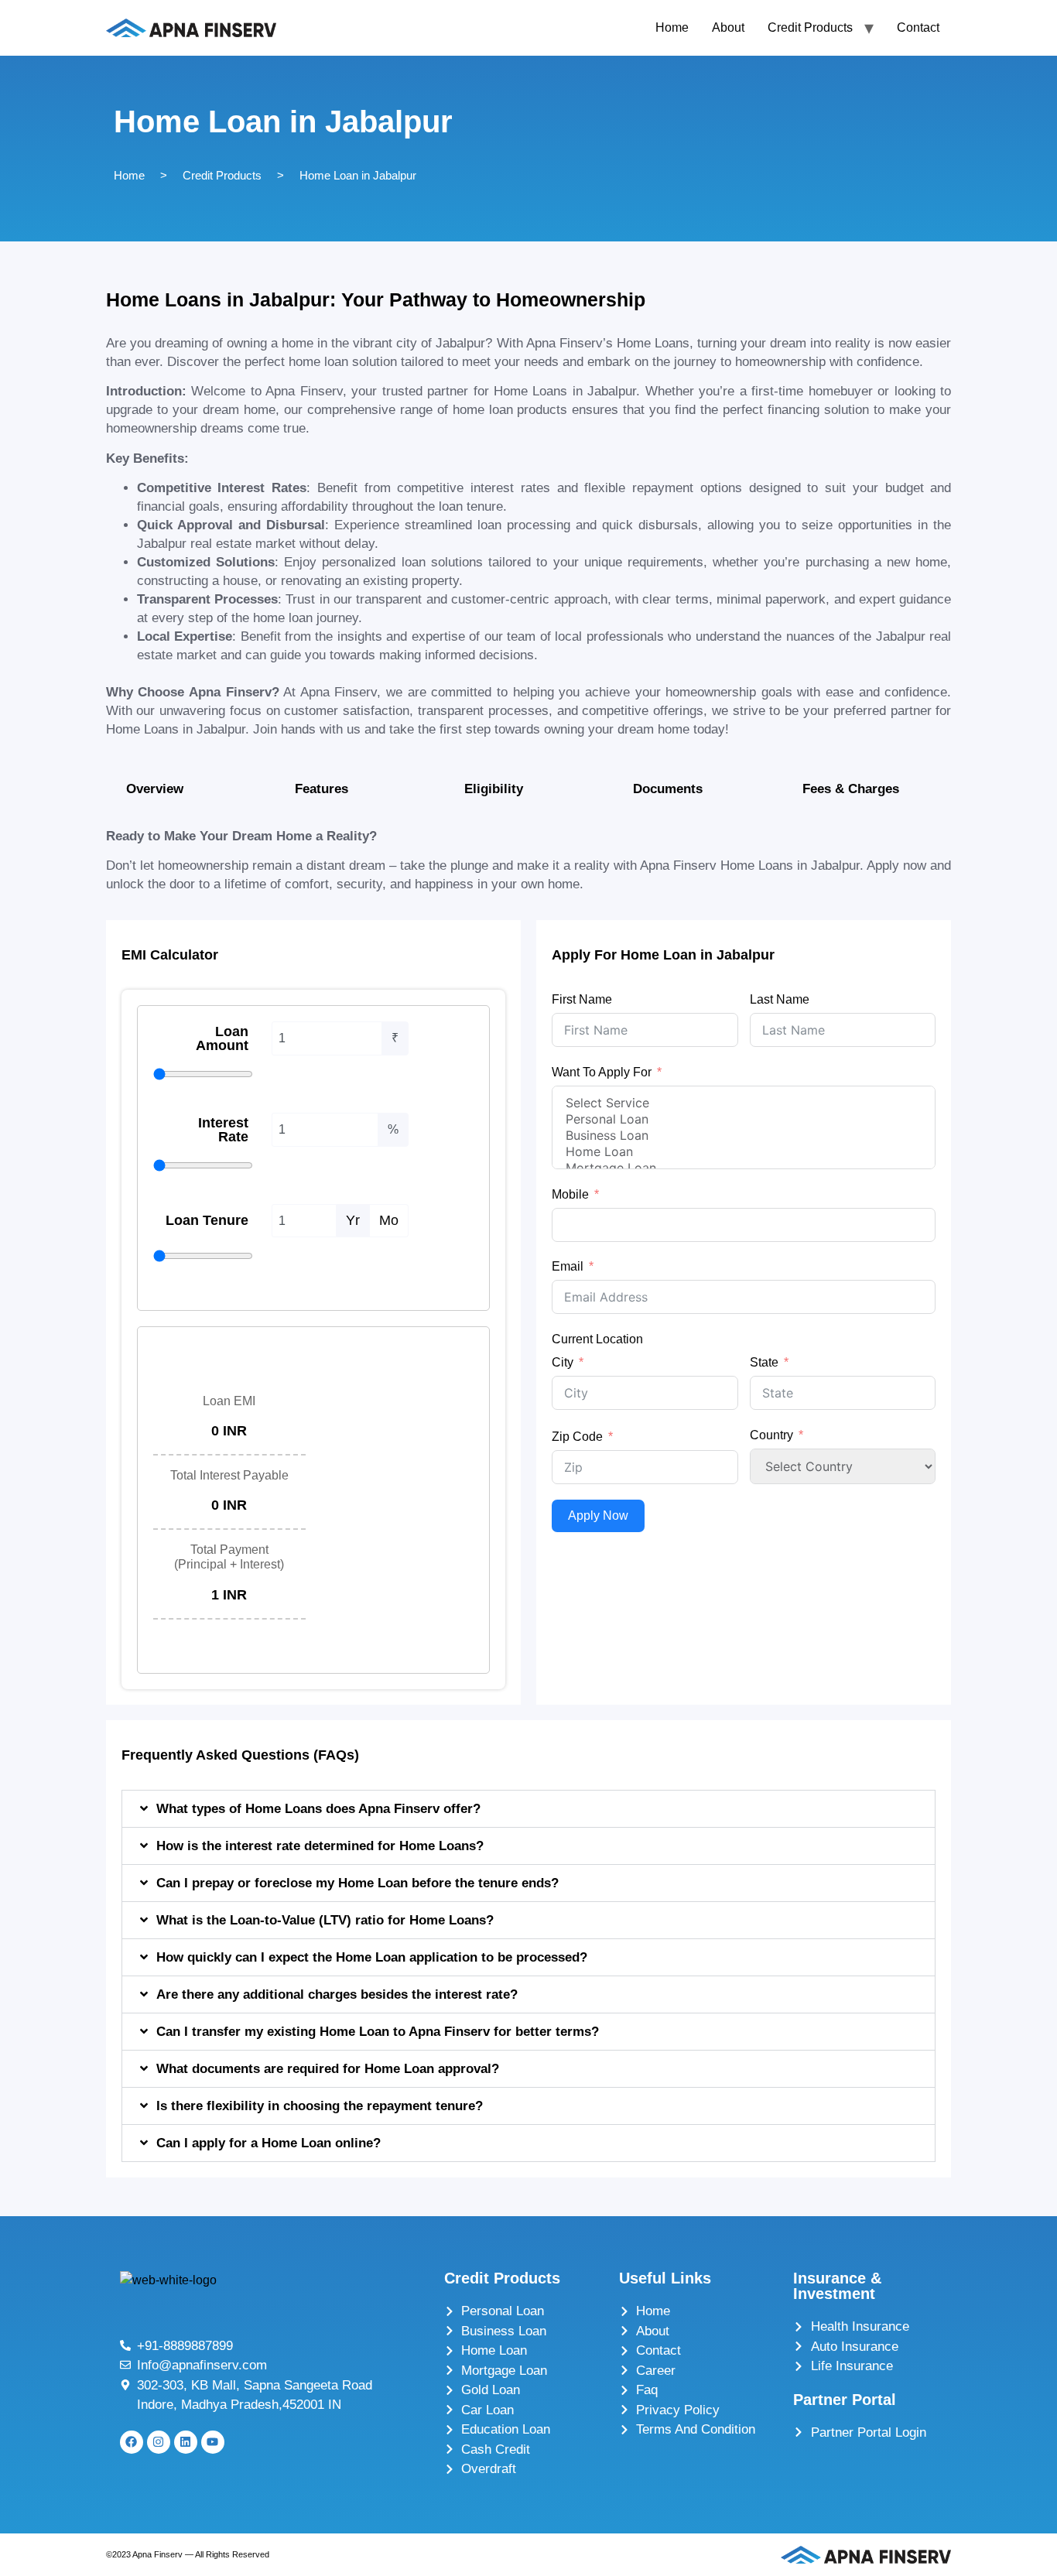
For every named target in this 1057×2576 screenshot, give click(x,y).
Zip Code (577, 1437)
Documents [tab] (668, 789)
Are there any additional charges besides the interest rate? (337, 1994)
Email (568, 1266)
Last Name (780, 999)
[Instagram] (159, 2442)
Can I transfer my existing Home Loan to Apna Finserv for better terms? (378, 2032)
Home (672, 27)
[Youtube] (213, 2442)
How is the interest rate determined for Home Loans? (320, 1846)
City (563, 1362)
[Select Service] (744, 1103)
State (764, 1362)
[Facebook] (132, 2442)
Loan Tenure (207, 1220)
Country (771, 1435)
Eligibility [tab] (494, 789)
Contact (918, 27)
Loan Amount (222, 1038)
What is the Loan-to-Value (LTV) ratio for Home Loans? (325, 1920)
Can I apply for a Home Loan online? (269, 2143)
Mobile (570, 1194)
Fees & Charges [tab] (851, 789)
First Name (582, 999)
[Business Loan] (744, 1136)
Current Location (597, 1339)
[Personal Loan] (744, 1119)
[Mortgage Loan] (744, 1168)
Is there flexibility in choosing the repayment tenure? (320, 2106)
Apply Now (598, 1515)
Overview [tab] (155, 789)
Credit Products (810, 27)
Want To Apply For (602, 1072)
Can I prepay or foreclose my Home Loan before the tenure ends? (357, 1883)
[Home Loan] (744, 1152)
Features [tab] (322, 789)
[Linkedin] (186, 2442)
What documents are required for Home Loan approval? (328, 2069)
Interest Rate (223, 1130)
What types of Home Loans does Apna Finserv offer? (318, 1809)
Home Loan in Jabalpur (358, 175)
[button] (529, 1809)
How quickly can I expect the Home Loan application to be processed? (372, 1957)
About (728, 27)
